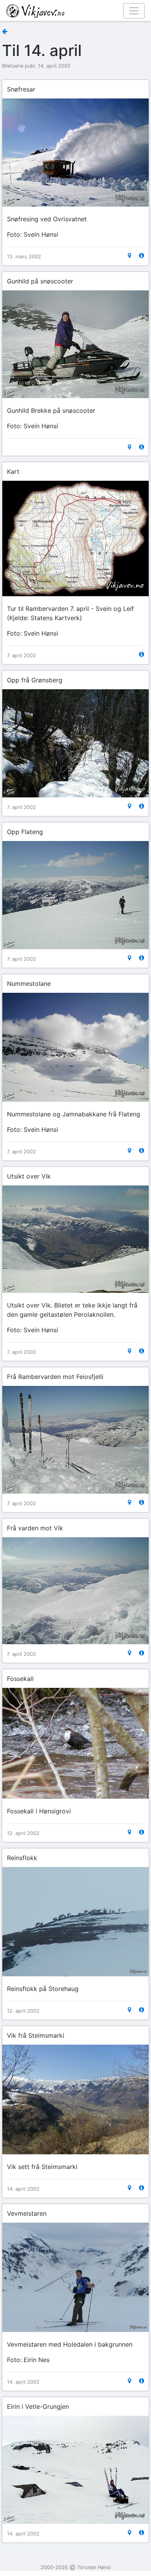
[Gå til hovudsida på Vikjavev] (72, 10)
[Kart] (130, 255)
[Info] (142, 255)
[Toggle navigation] (134, 11)
